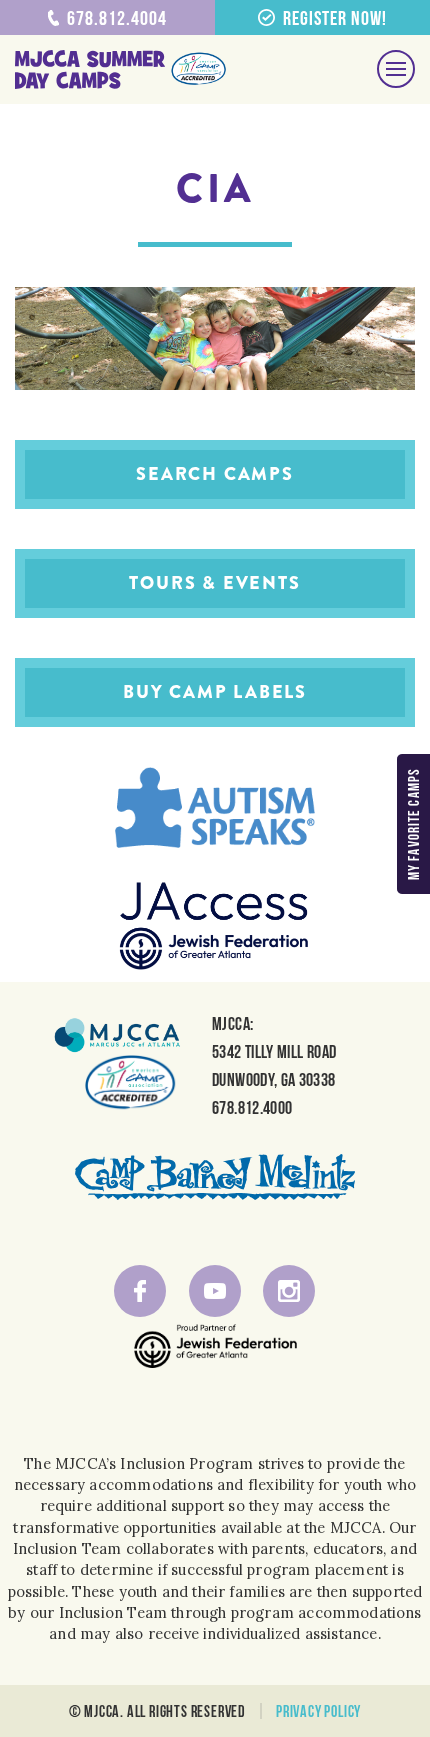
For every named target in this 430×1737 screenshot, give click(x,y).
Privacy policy (318, 1711)
